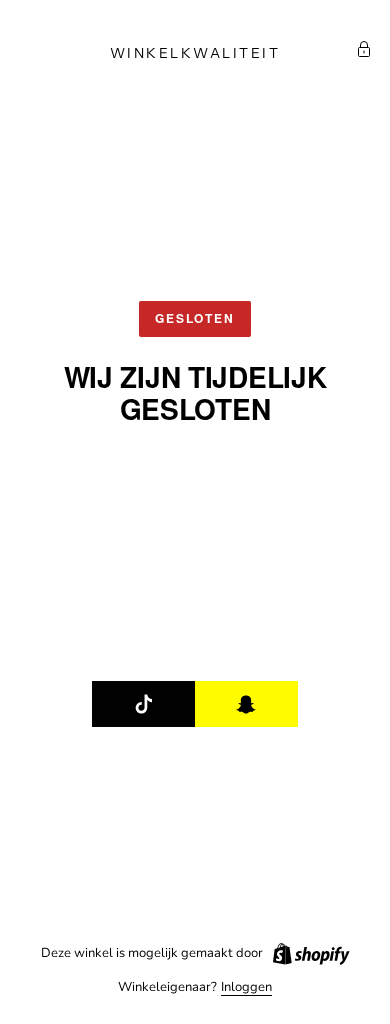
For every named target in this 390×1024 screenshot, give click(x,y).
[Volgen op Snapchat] (247, 704)
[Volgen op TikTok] (144, 704)
